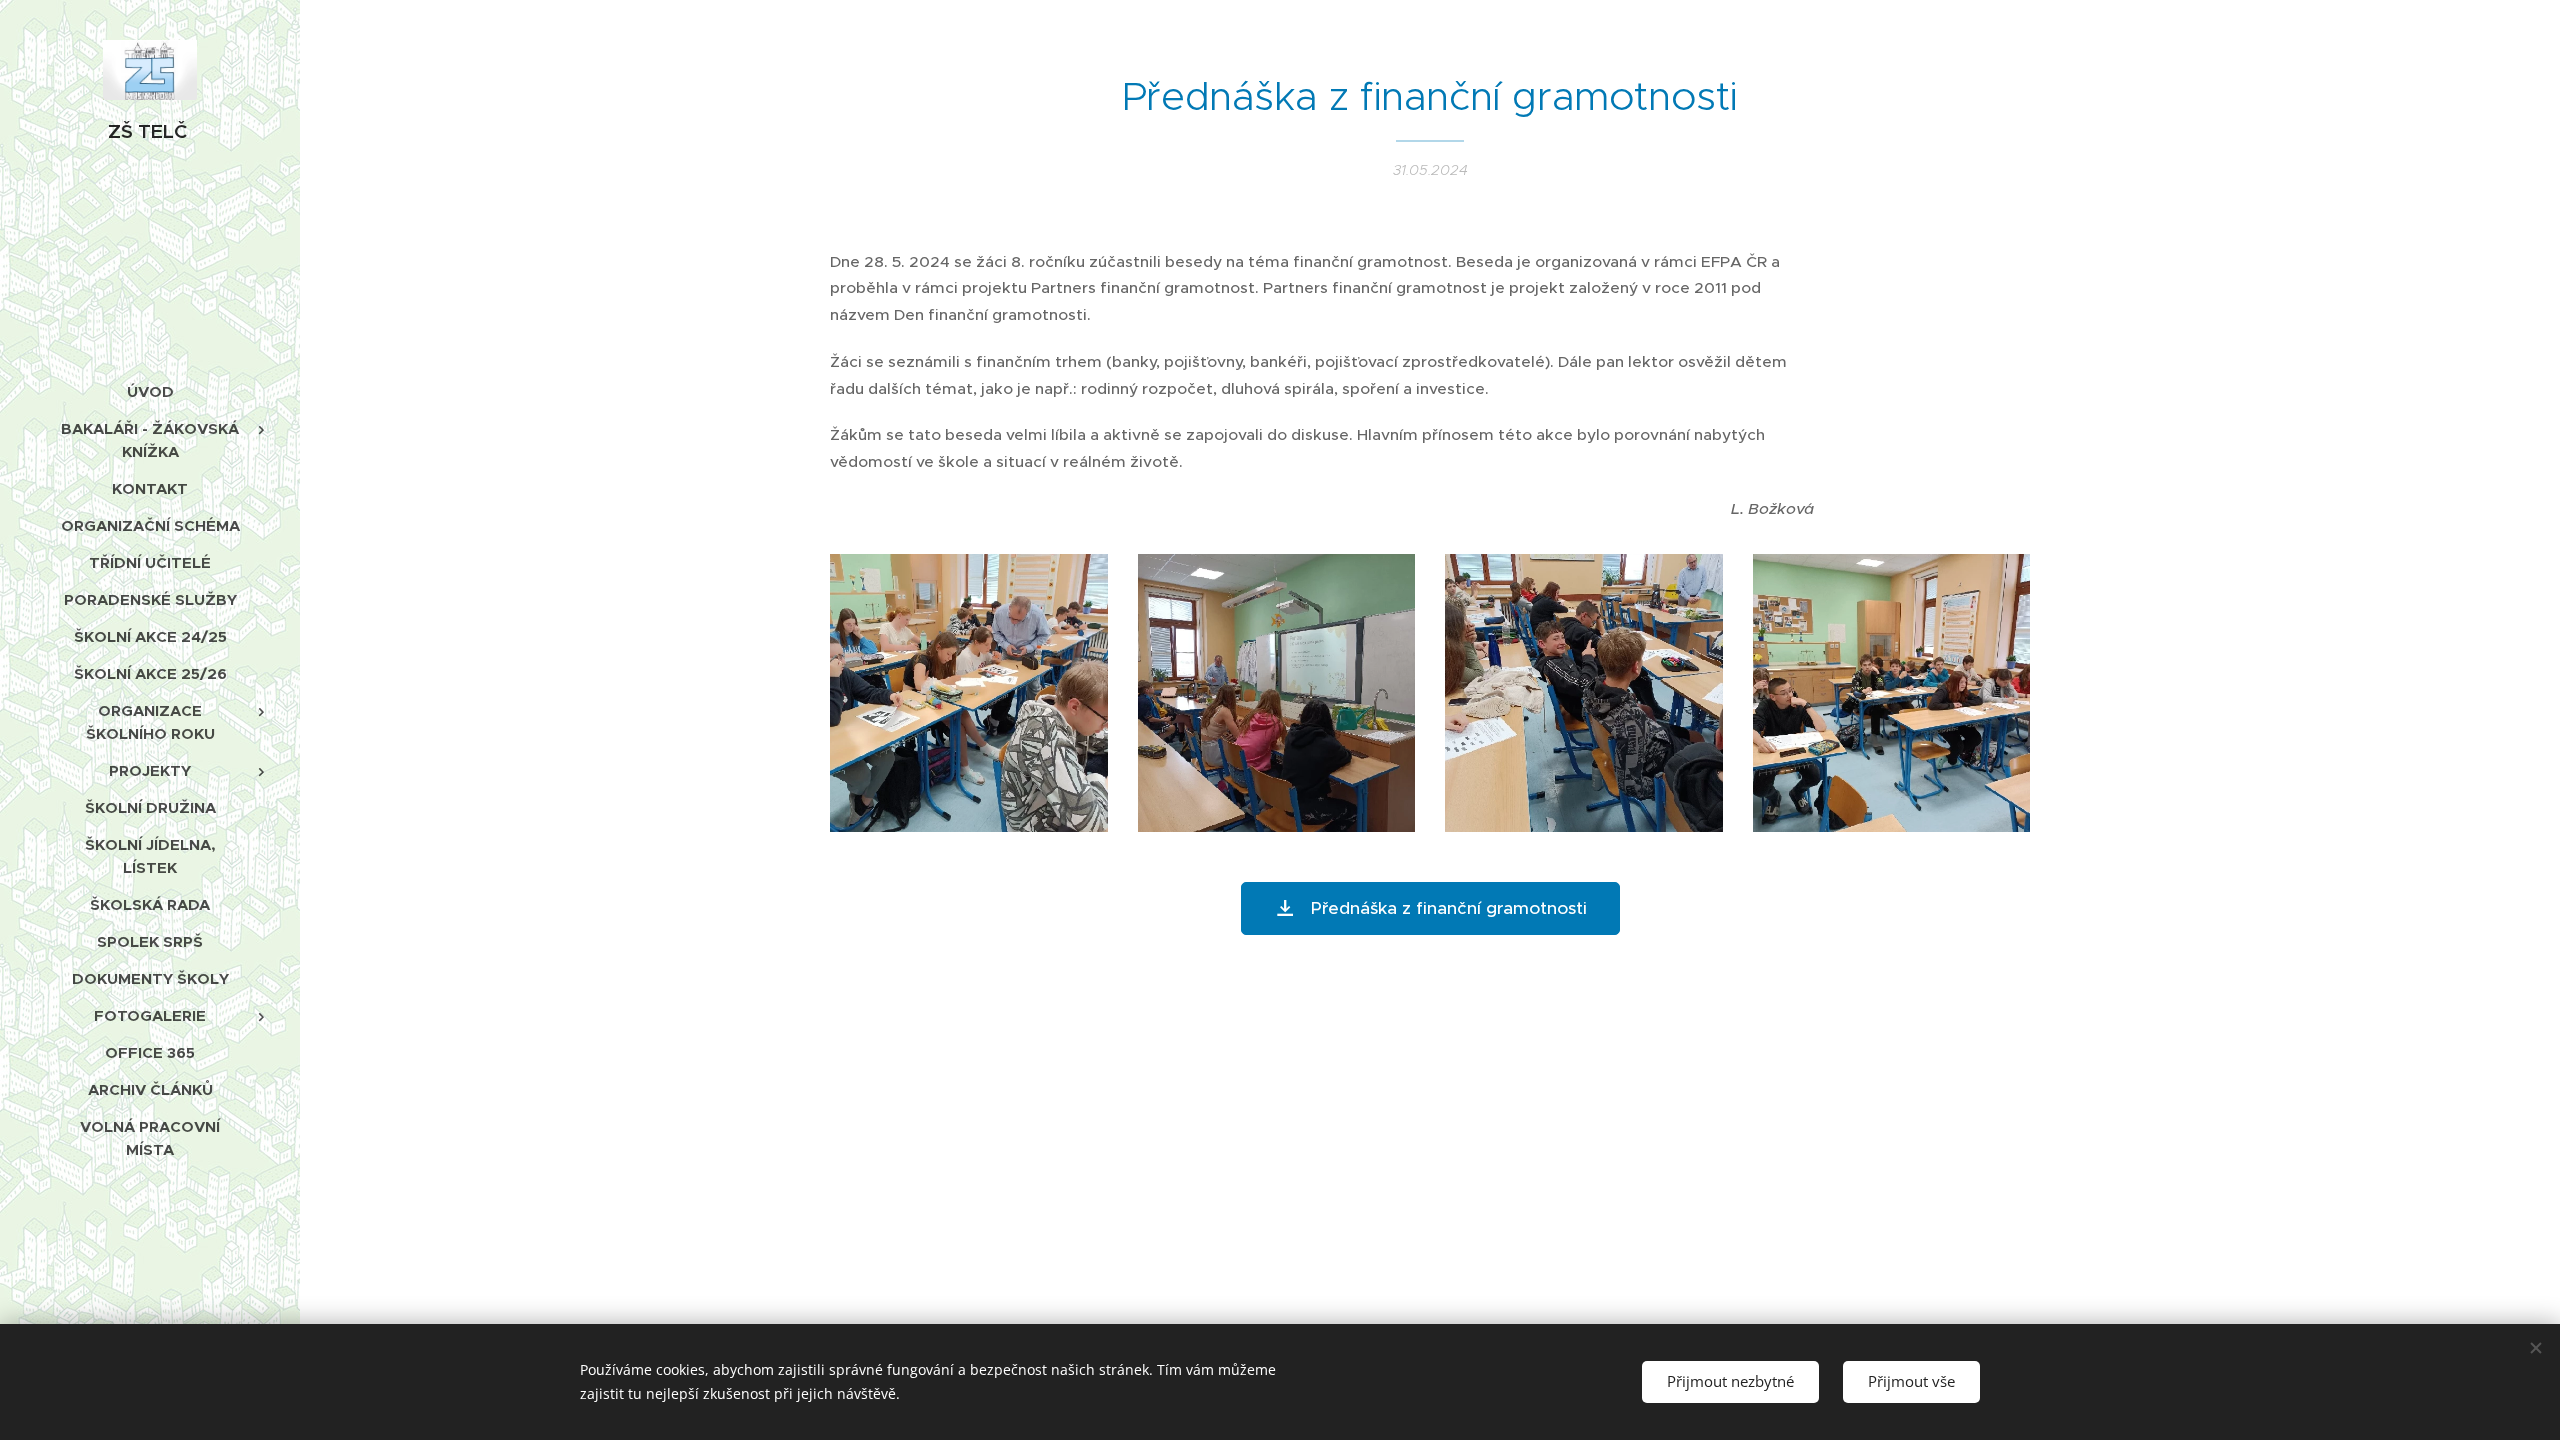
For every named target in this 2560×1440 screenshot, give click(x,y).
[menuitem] (150, 391)
